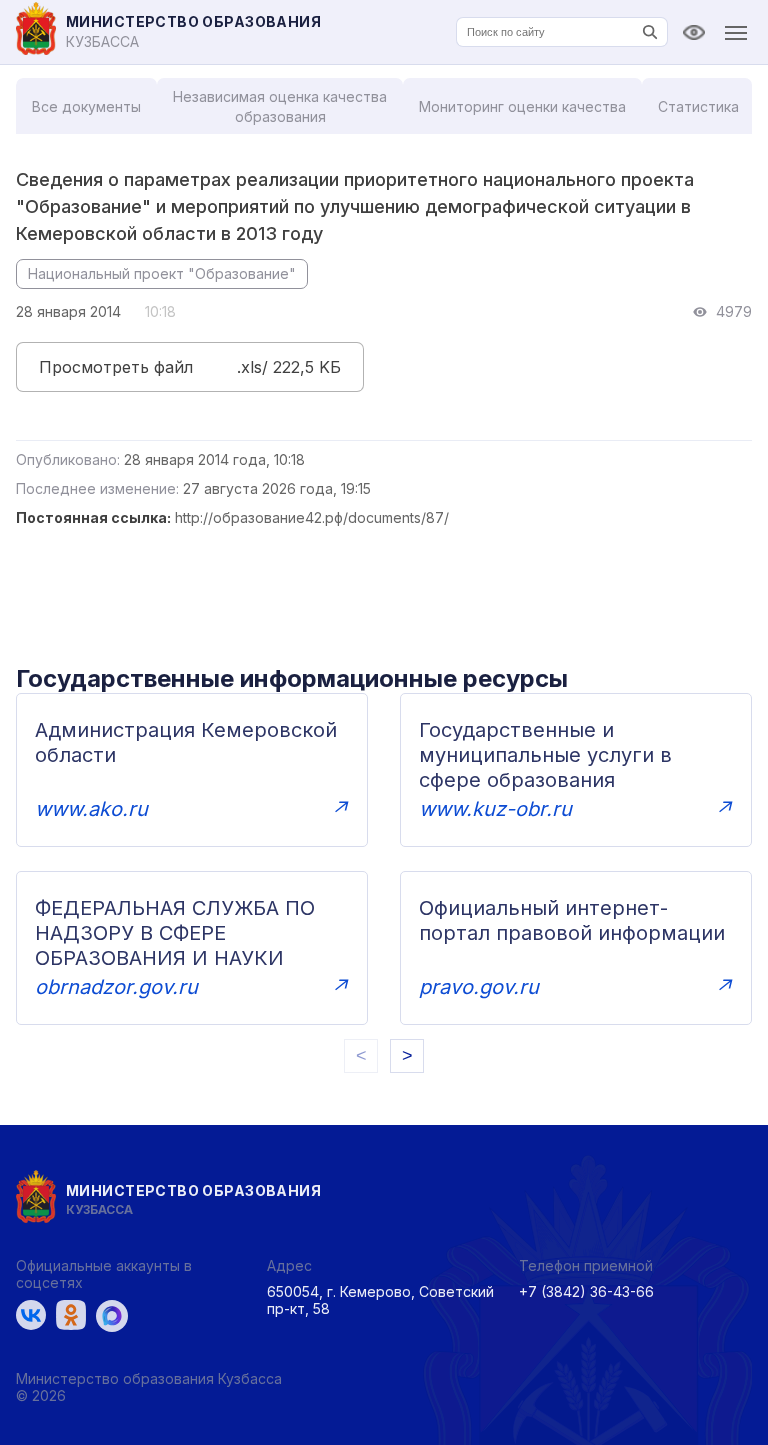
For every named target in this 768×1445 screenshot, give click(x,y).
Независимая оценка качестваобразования (280, 106)
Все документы (86, 106)
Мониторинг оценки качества (522, 106)
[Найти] (650, 32)
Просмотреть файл (116, 367)
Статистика (698, 106)
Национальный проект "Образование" (162, 273)
